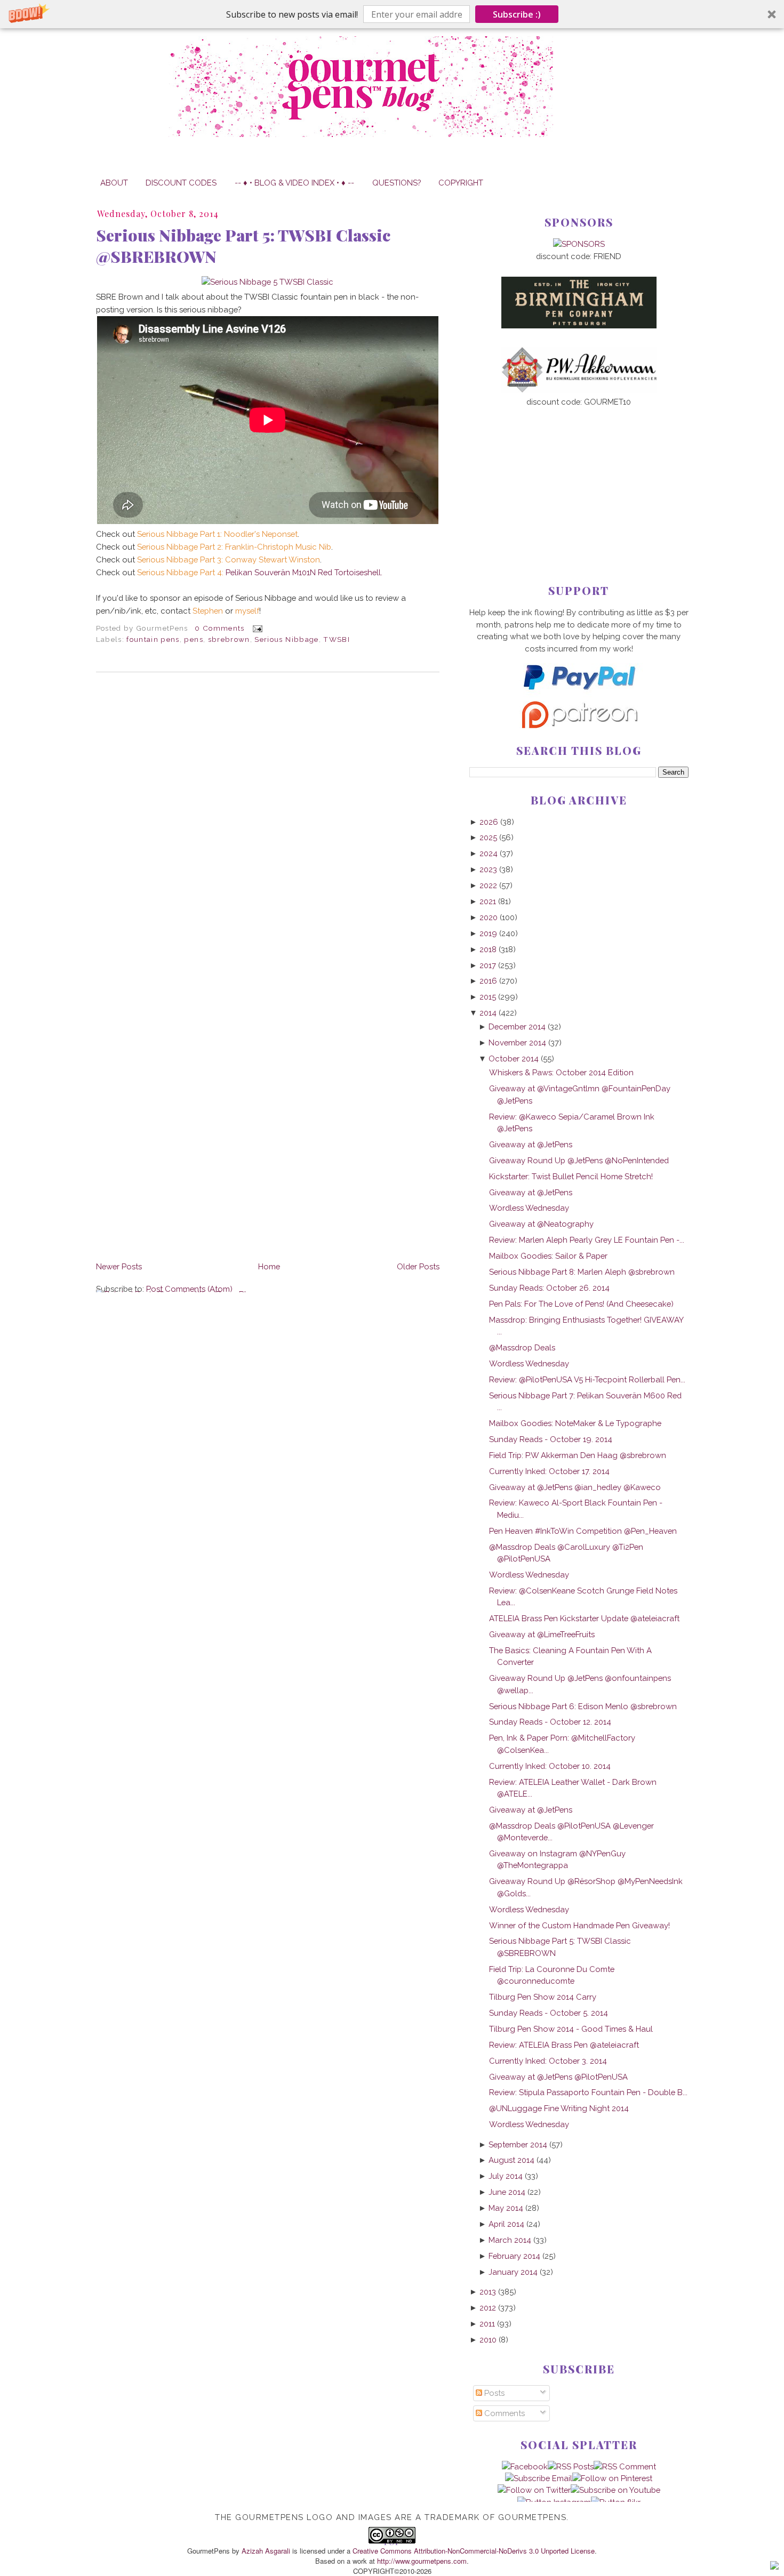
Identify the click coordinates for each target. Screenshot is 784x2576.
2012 (488, 2308)
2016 (488, 981)
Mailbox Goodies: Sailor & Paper (548, 1256)
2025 (488, 837)
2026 (489, 822)
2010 (488, 2340)
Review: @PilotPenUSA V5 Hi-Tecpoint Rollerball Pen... (587, 1379)
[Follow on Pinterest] (612, 2478)
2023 (488, 869)
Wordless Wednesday (529, 1208)
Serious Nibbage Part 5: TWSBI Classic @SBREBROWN (243, 246)
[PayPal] (579, 694)
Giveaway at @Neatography (541, 1224)
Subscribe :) (517, 14)
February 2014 (514, 2256)
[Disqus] (268, 826)
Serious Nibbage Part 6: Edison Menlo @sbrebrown (583, 1706)
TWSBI (337, 639)
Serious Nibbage (286, 639)
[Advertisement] (579, 478)
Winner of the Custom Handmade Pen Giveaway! (579, 1925)
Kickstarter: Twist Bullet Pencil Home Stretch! (571, 1176)
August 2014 (511, 2160)
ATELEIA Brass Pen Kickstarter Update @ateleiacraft (584, 1618)
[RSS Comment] (625, 2466)
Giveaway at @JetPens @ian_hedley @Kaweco (575, 1487)
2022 (488, 885)
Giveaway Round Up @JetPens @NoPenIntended (579, 1160)
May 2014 (506, 2208)
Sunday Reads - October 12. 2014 (550, 1722)
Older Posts (418, 1266)
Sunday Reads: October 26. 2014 (549, 1288)
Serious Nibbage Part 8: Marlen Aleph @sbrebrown (582, 1272)
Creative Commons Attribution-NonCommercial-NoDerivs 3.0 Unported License (474, 2551)
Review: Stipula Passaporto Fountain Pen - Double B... (588, 2092)
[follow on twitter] (534, 2490)
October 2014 (514, 1058)
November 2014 (517, 1043)
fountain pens (153, 639)
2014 (488, 1013)
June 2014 (507, 2192)
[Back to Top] (774, 2567)
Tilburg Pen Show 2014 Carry (543, 1997)
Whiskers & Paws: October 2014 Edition (561, 1072)
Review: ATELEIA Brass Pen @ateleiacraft (564, 2045)
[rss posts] (571, 2466)
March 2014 (510, 2240)
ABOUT (114, 183)
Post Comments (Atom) (189, 1289)
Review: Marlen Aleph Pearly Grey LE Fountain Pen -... (587, 1240)
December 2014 (517, 1027)
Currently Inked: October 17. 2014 (549, 1471)
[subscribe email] (539, 2478)
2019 (488, 933)
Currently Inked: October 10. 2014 (550, 1766)
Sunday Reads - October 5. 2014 (549, 2013)
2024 (489, 853)
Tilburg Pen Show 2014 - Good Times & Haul (571, 2029)
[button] (392, 14)
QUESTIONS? (397, 183)
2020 (489, 917)
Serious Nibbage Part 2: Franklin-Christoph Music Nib (234, 547)
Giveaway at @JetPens (531, 1144)
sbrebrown (229, 639)
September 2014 (518, 2144)
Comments (503, 2413)
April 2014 (506, 2224)
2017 (488, 965)
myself (247, 611)
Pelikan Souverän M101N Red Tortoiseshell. (260, 572)
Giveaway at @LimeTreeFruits (542, 1634)
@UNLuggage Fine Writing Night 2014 (559, 2108)
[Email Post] (256, 628)
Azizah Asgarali (266, 2551)
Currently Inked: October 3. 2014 (548, 2061)
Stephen (208, 611)
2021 (488, 901)
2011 (487, 2324)
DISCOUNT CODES (181, 183)
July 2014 (506, 2176)
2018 (488, 949)
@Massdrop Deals (522, 1347)
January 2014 (513, 2272)
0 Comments (219, 628)
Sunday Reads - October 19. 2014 (551, 1439)
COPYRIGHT (461, 183)
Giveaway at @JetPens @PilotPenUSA (558, 2077)
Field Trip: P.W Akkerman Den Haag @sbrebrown (578, 1455)
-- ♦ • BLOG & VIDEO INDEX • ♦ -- (294, 183)
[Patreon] (579, 725)
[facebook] (525, 2466)
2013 (488, 2292)
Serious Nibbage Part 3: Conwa (195, 560)
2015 (488, 997)
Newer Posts (119, 1266)
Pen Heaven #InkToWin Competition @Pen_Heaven (583, 1531)
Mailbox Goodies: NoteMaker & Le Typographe (575, 1423)
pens (193, 639)
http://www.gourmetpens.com (422, 2561)
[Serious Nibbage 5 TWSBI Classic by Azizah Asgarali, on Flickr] (267, 282)
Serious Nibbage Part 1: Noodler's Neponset (217, 534)
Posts (493, 2393)
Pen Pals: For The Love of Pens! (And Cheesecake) (581, 1304)
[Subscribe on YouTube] (615, 2490)
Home (269, 1266)
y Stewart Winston (286, 560)
